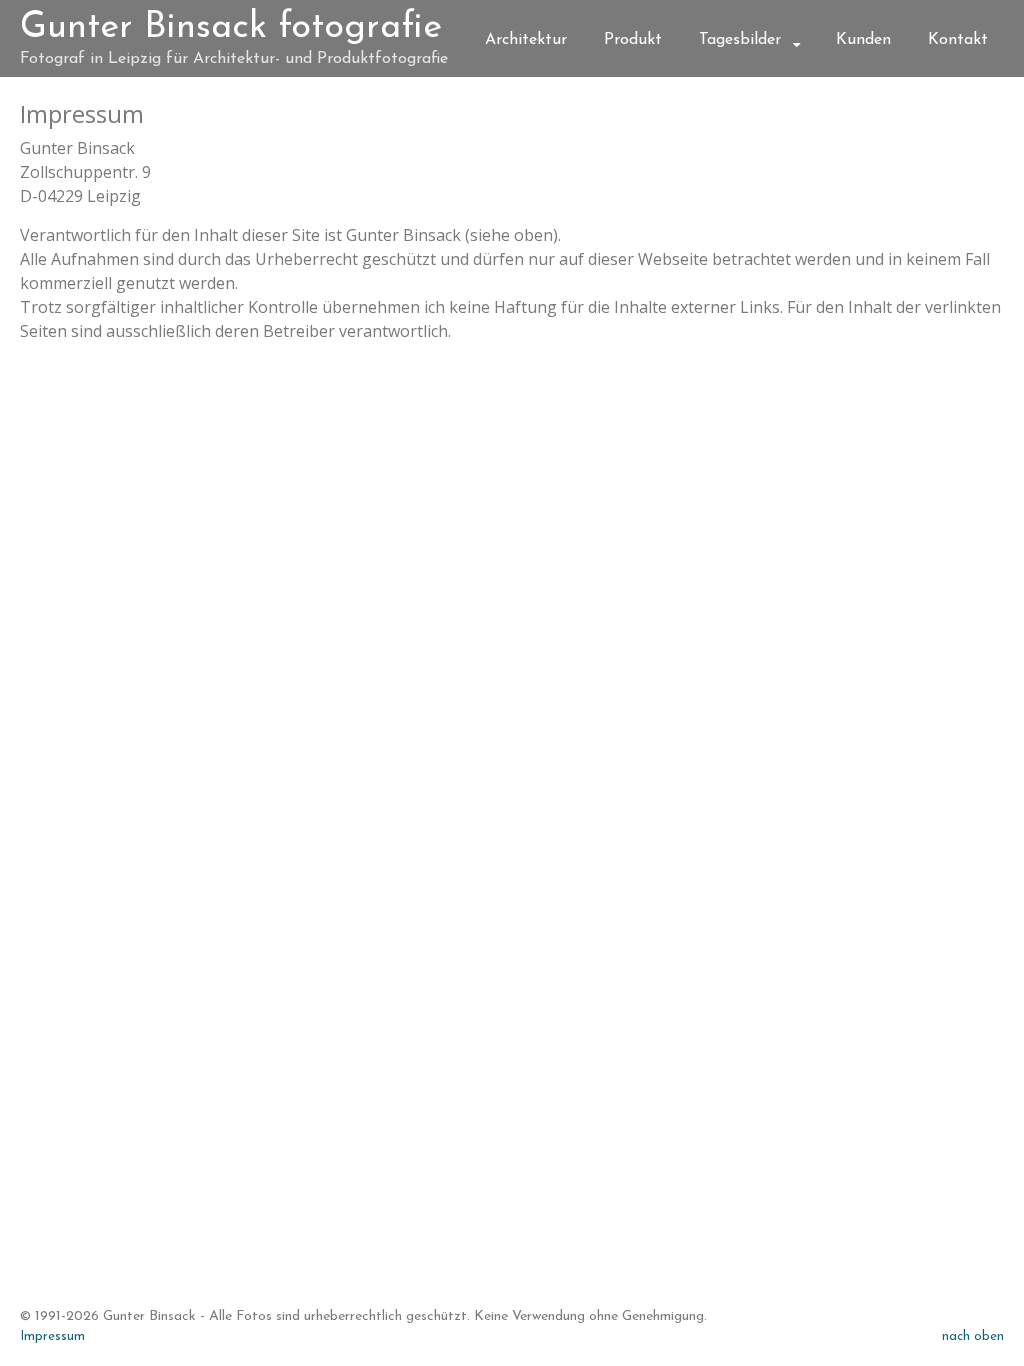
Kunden (863, 40)
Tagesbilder (740, 40)
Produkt (633, 40)
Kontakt (958, 40)
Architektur (526, 40)
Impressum (52, 1336)
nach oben (973, 1336)
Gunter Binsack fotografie (231, 28)
